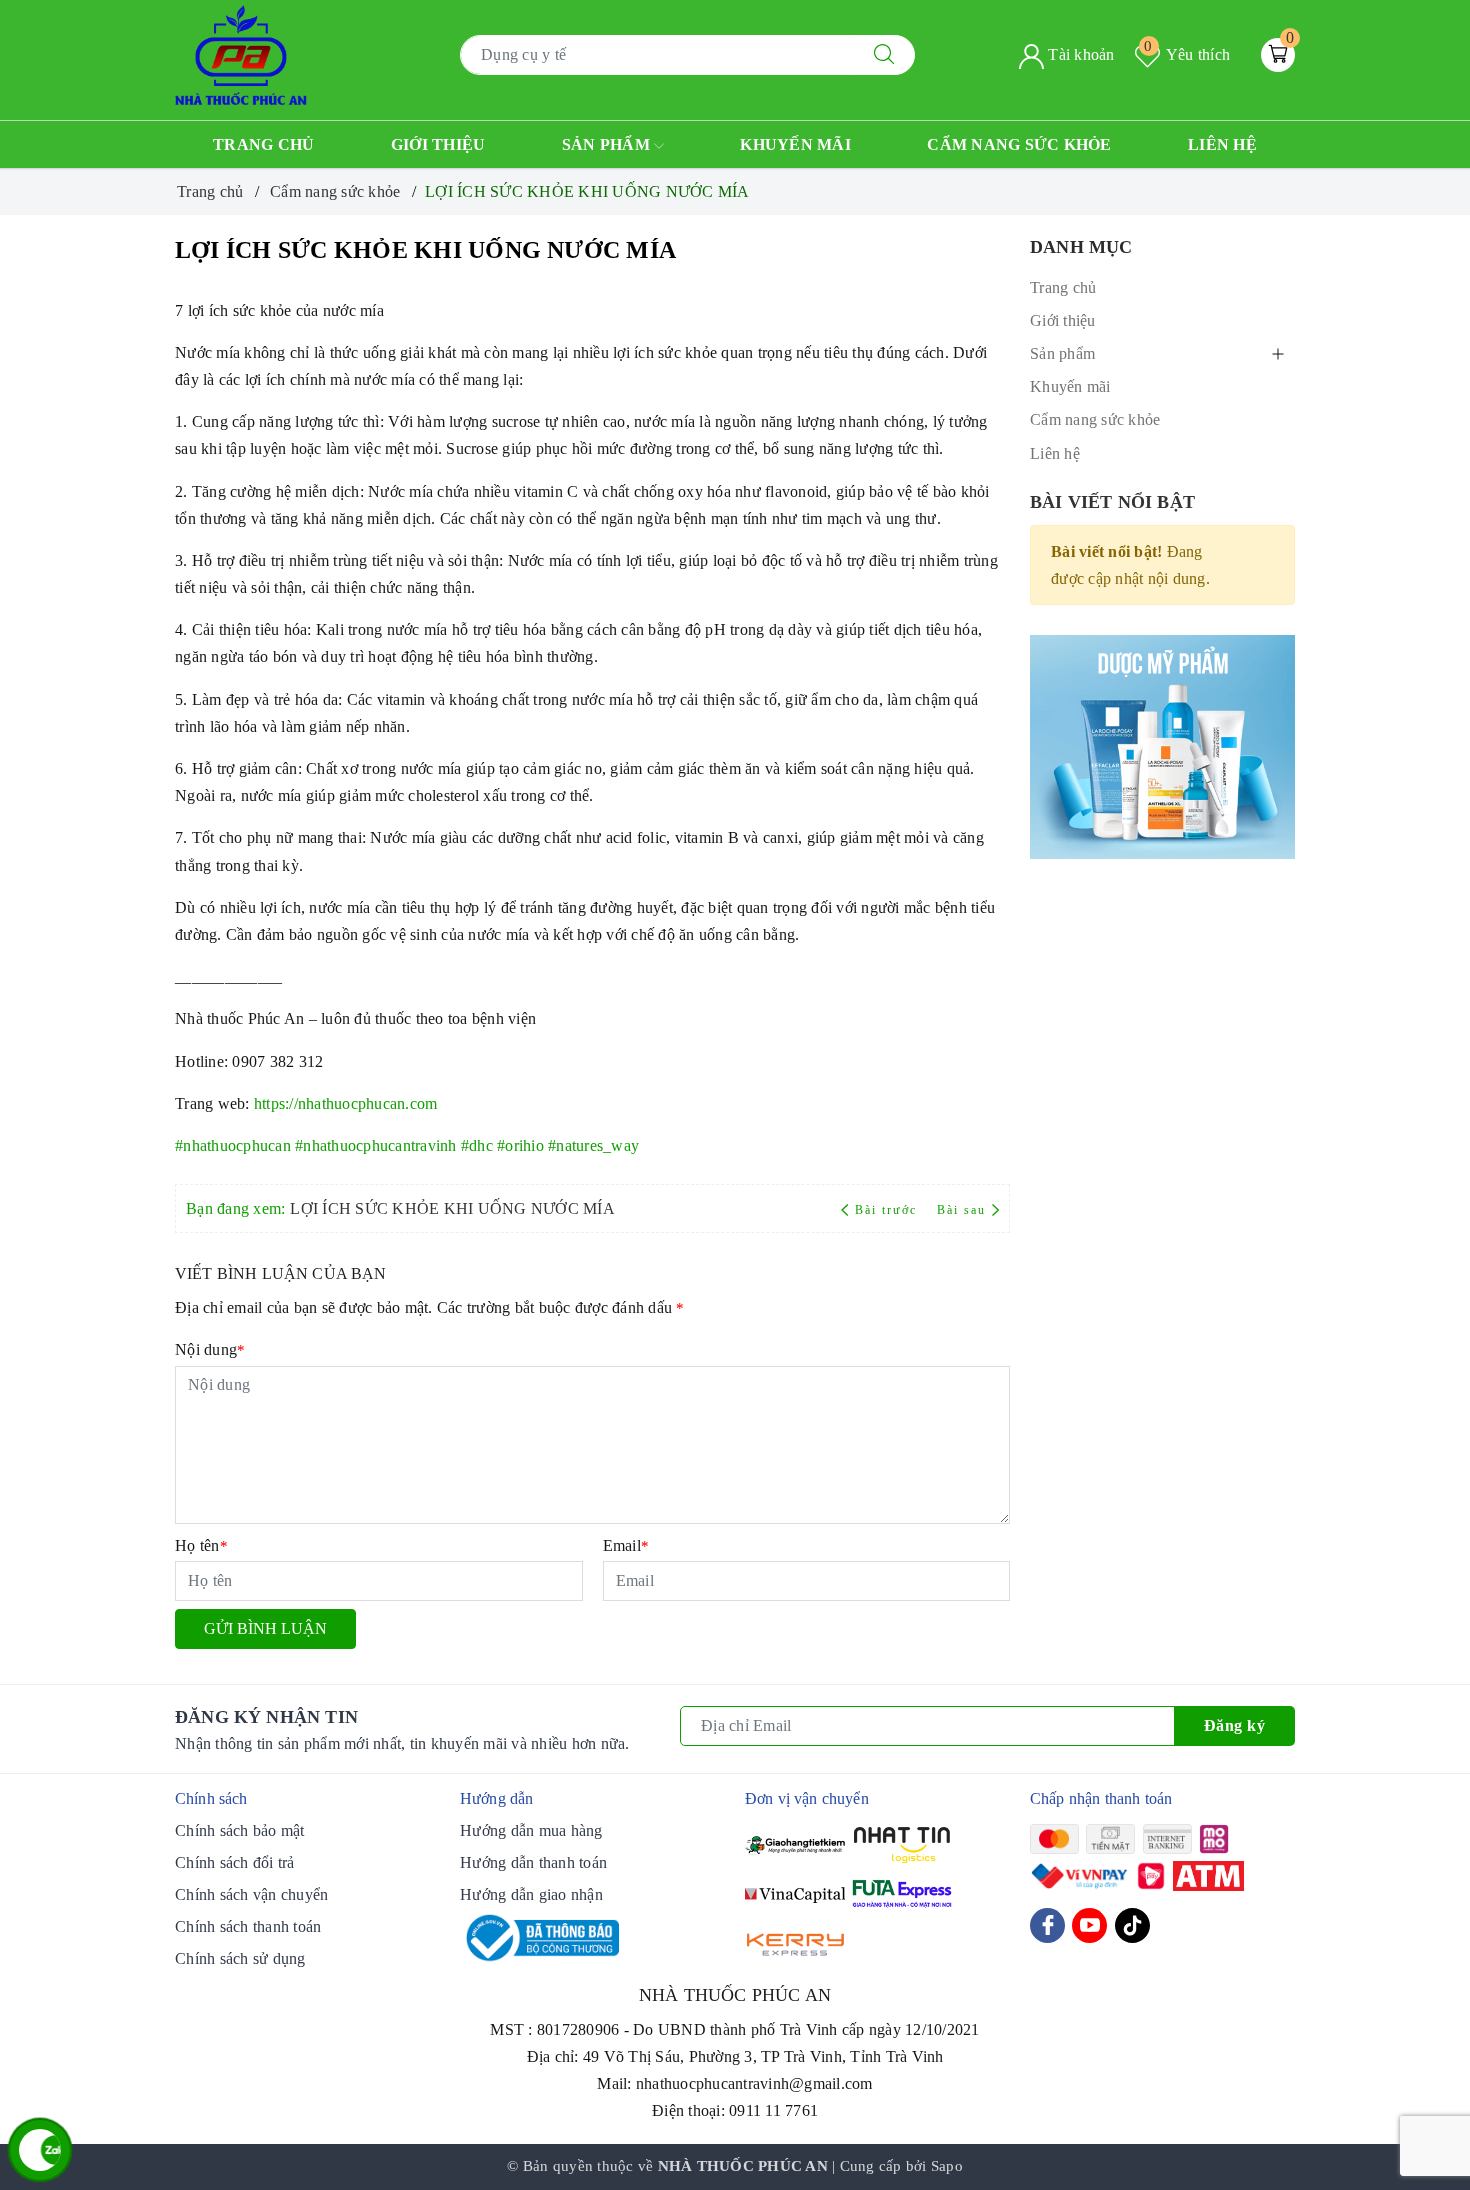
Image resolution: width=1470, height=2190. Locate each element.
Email (626, 1545)
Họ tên (201, 1545)
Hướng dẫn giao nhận (531, 1894)
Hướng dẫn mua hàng (531, 1830)
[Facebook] (1047, 1925)
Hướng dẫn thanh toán (533, 1862)
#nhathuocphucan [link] (233, 1145)
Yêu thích (1187, 54)
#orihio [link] (520, 1145)
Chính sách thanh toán (248, 1926)
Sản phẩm (608, 144)
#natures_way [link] (593, 1145)
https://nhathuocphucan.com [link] (346, 1103)
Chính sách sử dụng (240, 1958)
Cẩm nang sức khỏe (1019, 144)
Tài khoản (1079, 54)
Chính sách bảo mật (240, 1830)
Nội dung (210, 1349)
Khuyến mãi (795, 144)
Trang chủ (263, 144)
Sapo (947, 2166)
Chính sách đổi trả (235, 1862)
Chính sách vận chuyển (251, 1894)
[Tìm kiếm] (884, 55)
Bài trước (888, 1210)
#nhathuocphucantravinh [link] (376, 1145)
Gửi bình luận (265, 1628)
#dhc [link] (477, 1145)
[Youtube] (1089, 1925)
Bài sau (961, 1210)
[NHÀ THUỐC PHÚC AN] (241, 53)
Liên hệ (1222, 144)
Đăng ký (1235, 1725)
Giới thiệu (438, 144)
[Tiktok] (1132, 1925)
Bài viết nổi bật (1112, 502)
